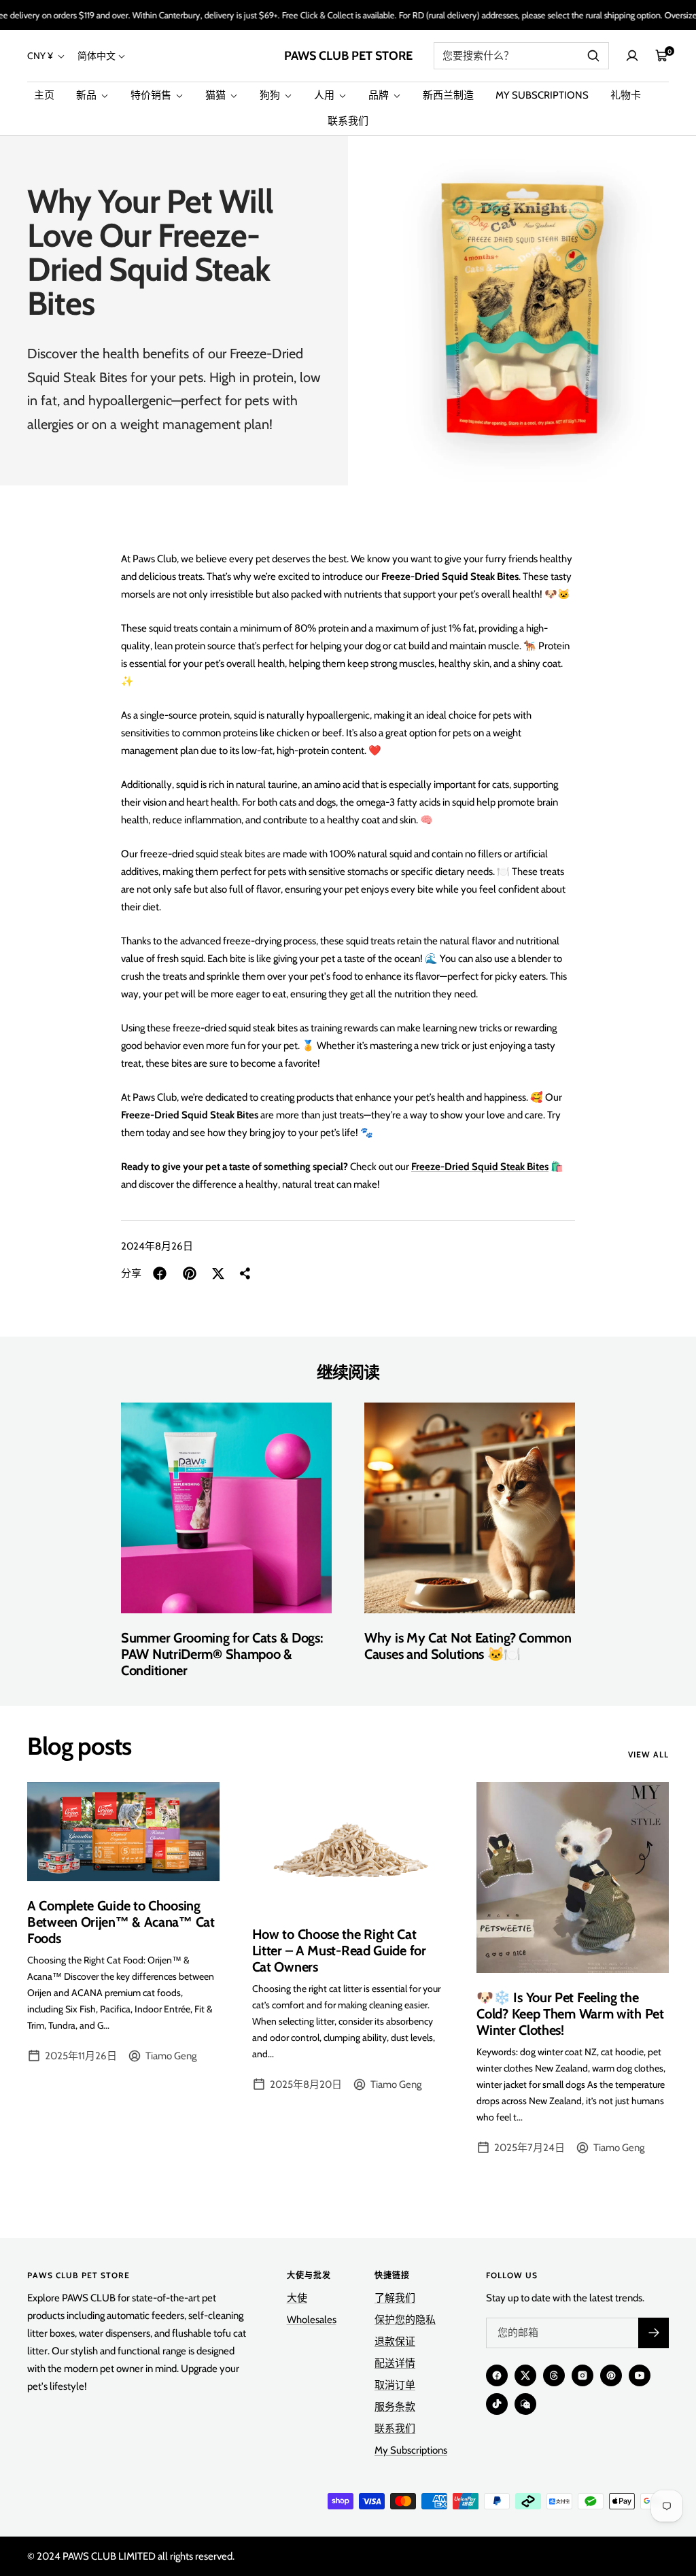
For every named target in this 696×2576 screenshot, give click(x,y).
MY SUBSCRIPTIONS (542, 95)
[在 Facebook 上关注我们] (497, 2375)
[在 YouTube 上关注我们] (640, 2375)
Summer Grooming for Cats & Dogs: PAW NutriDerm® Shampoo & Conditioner (222, 1654)
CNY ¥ (41, 56)
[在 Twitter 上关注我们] (525, 2375)
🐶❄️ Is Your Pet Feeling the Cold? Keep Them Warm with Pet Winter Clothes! (570, 2014)
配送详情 (395, 2363)
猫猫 (216, 95)
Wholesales (312, 2320)
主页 (44, 95)
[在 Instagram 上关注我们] (582, 2375)
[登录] (632, 56)
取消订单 (395, 2385)
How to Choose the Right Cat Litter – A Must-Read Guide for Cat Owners (339, 1951)
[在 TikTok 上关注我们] (497, 2404)
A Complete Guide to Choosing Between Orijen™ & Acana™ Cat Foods (121, 1922)
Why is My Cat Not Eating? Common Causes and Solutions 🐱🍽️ (468, 1646)
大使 (297, 2298)
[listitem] (160, 1273)
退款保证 (395, 2341)
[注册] (654, 2333)
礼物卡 (626, 95)
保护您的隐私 (405, 2320)
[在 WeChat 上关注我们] (525, 2404)
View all (648, 1755)
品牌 (380, 95)
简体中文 (97, 56)
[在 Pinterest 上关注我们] (611, 2375)
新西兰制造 (448, 95)
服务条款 (395, 2407)
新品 (87, 95)
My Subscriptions (411, 2450)
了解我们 (395, 2298)
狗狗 (271, 95)
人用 (325, 95)
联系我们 (348, 121)
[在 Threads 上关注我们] (554, 2375)
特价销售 (152, 95)
